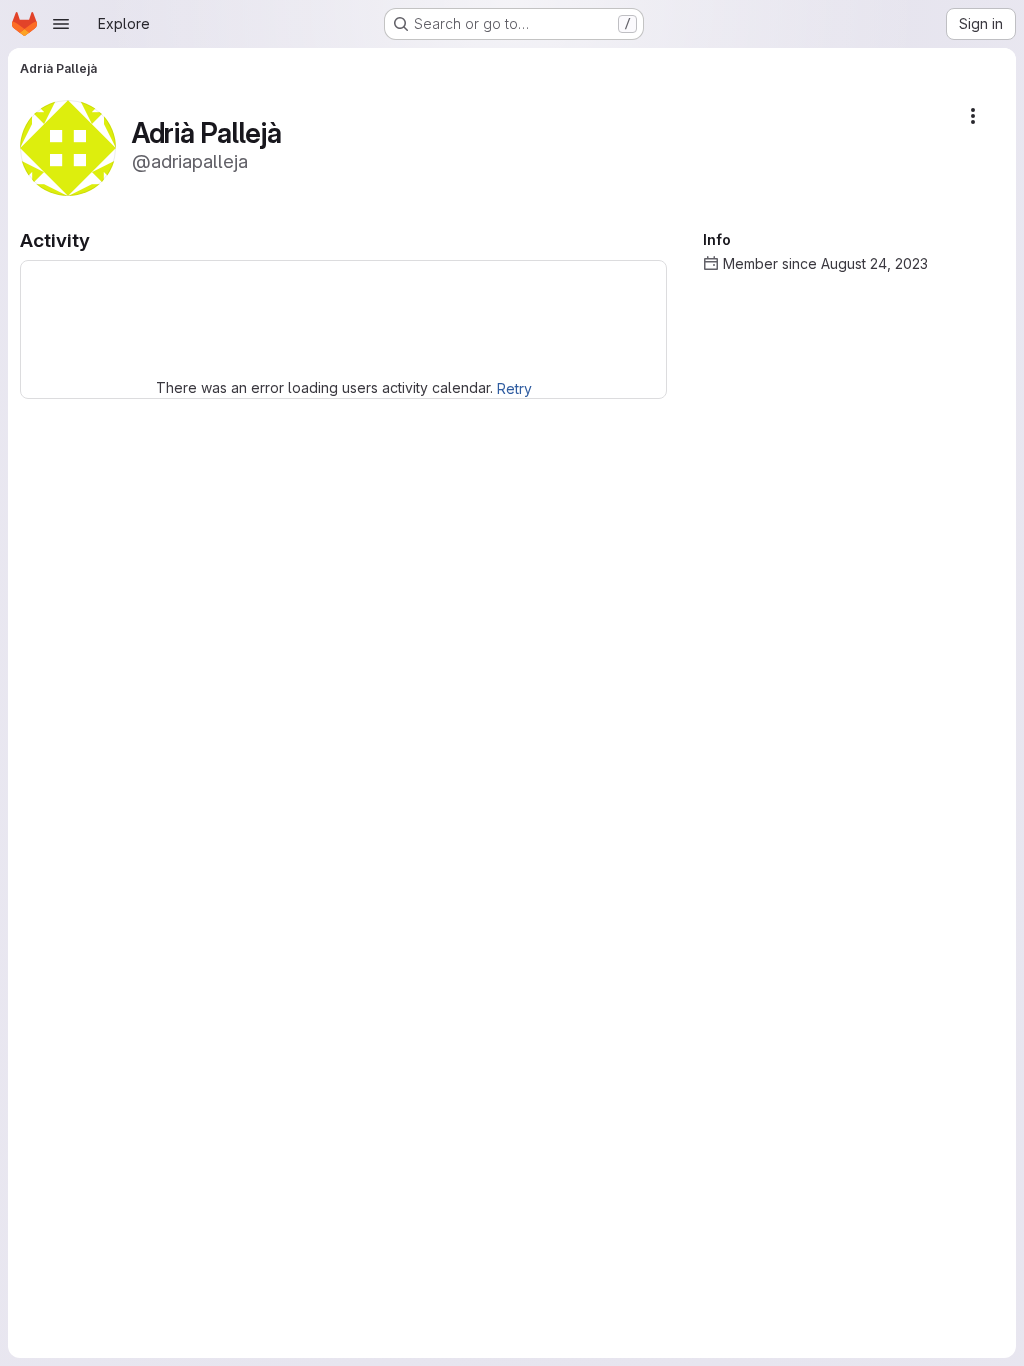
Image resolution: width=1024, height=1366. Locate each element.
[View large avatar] (68, 146)
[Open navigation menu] (61, 24)
